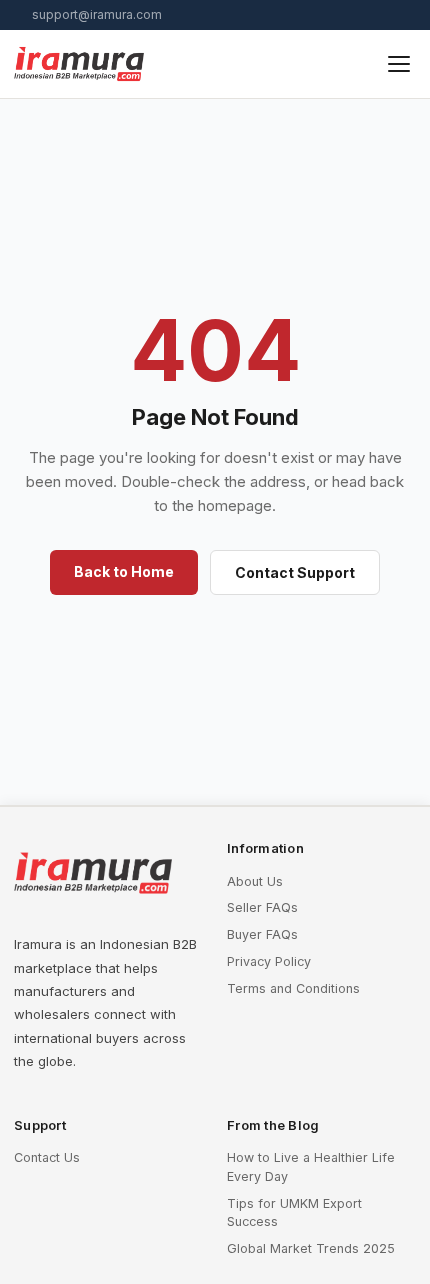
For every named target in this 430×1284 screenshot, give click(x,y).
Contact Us (47, 1157)
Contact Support (295, 572)
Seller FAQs (262, 907)
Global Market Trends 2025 (311, 1248)
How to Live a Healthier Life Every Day (311, 1167)
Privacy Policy (269, 961)
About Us (255, 881)
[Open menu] (399, 64)
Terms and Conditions (293, 988)
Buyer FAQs (262, 934)
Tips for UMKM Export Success (294, 1213)
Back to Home (124, 571)
